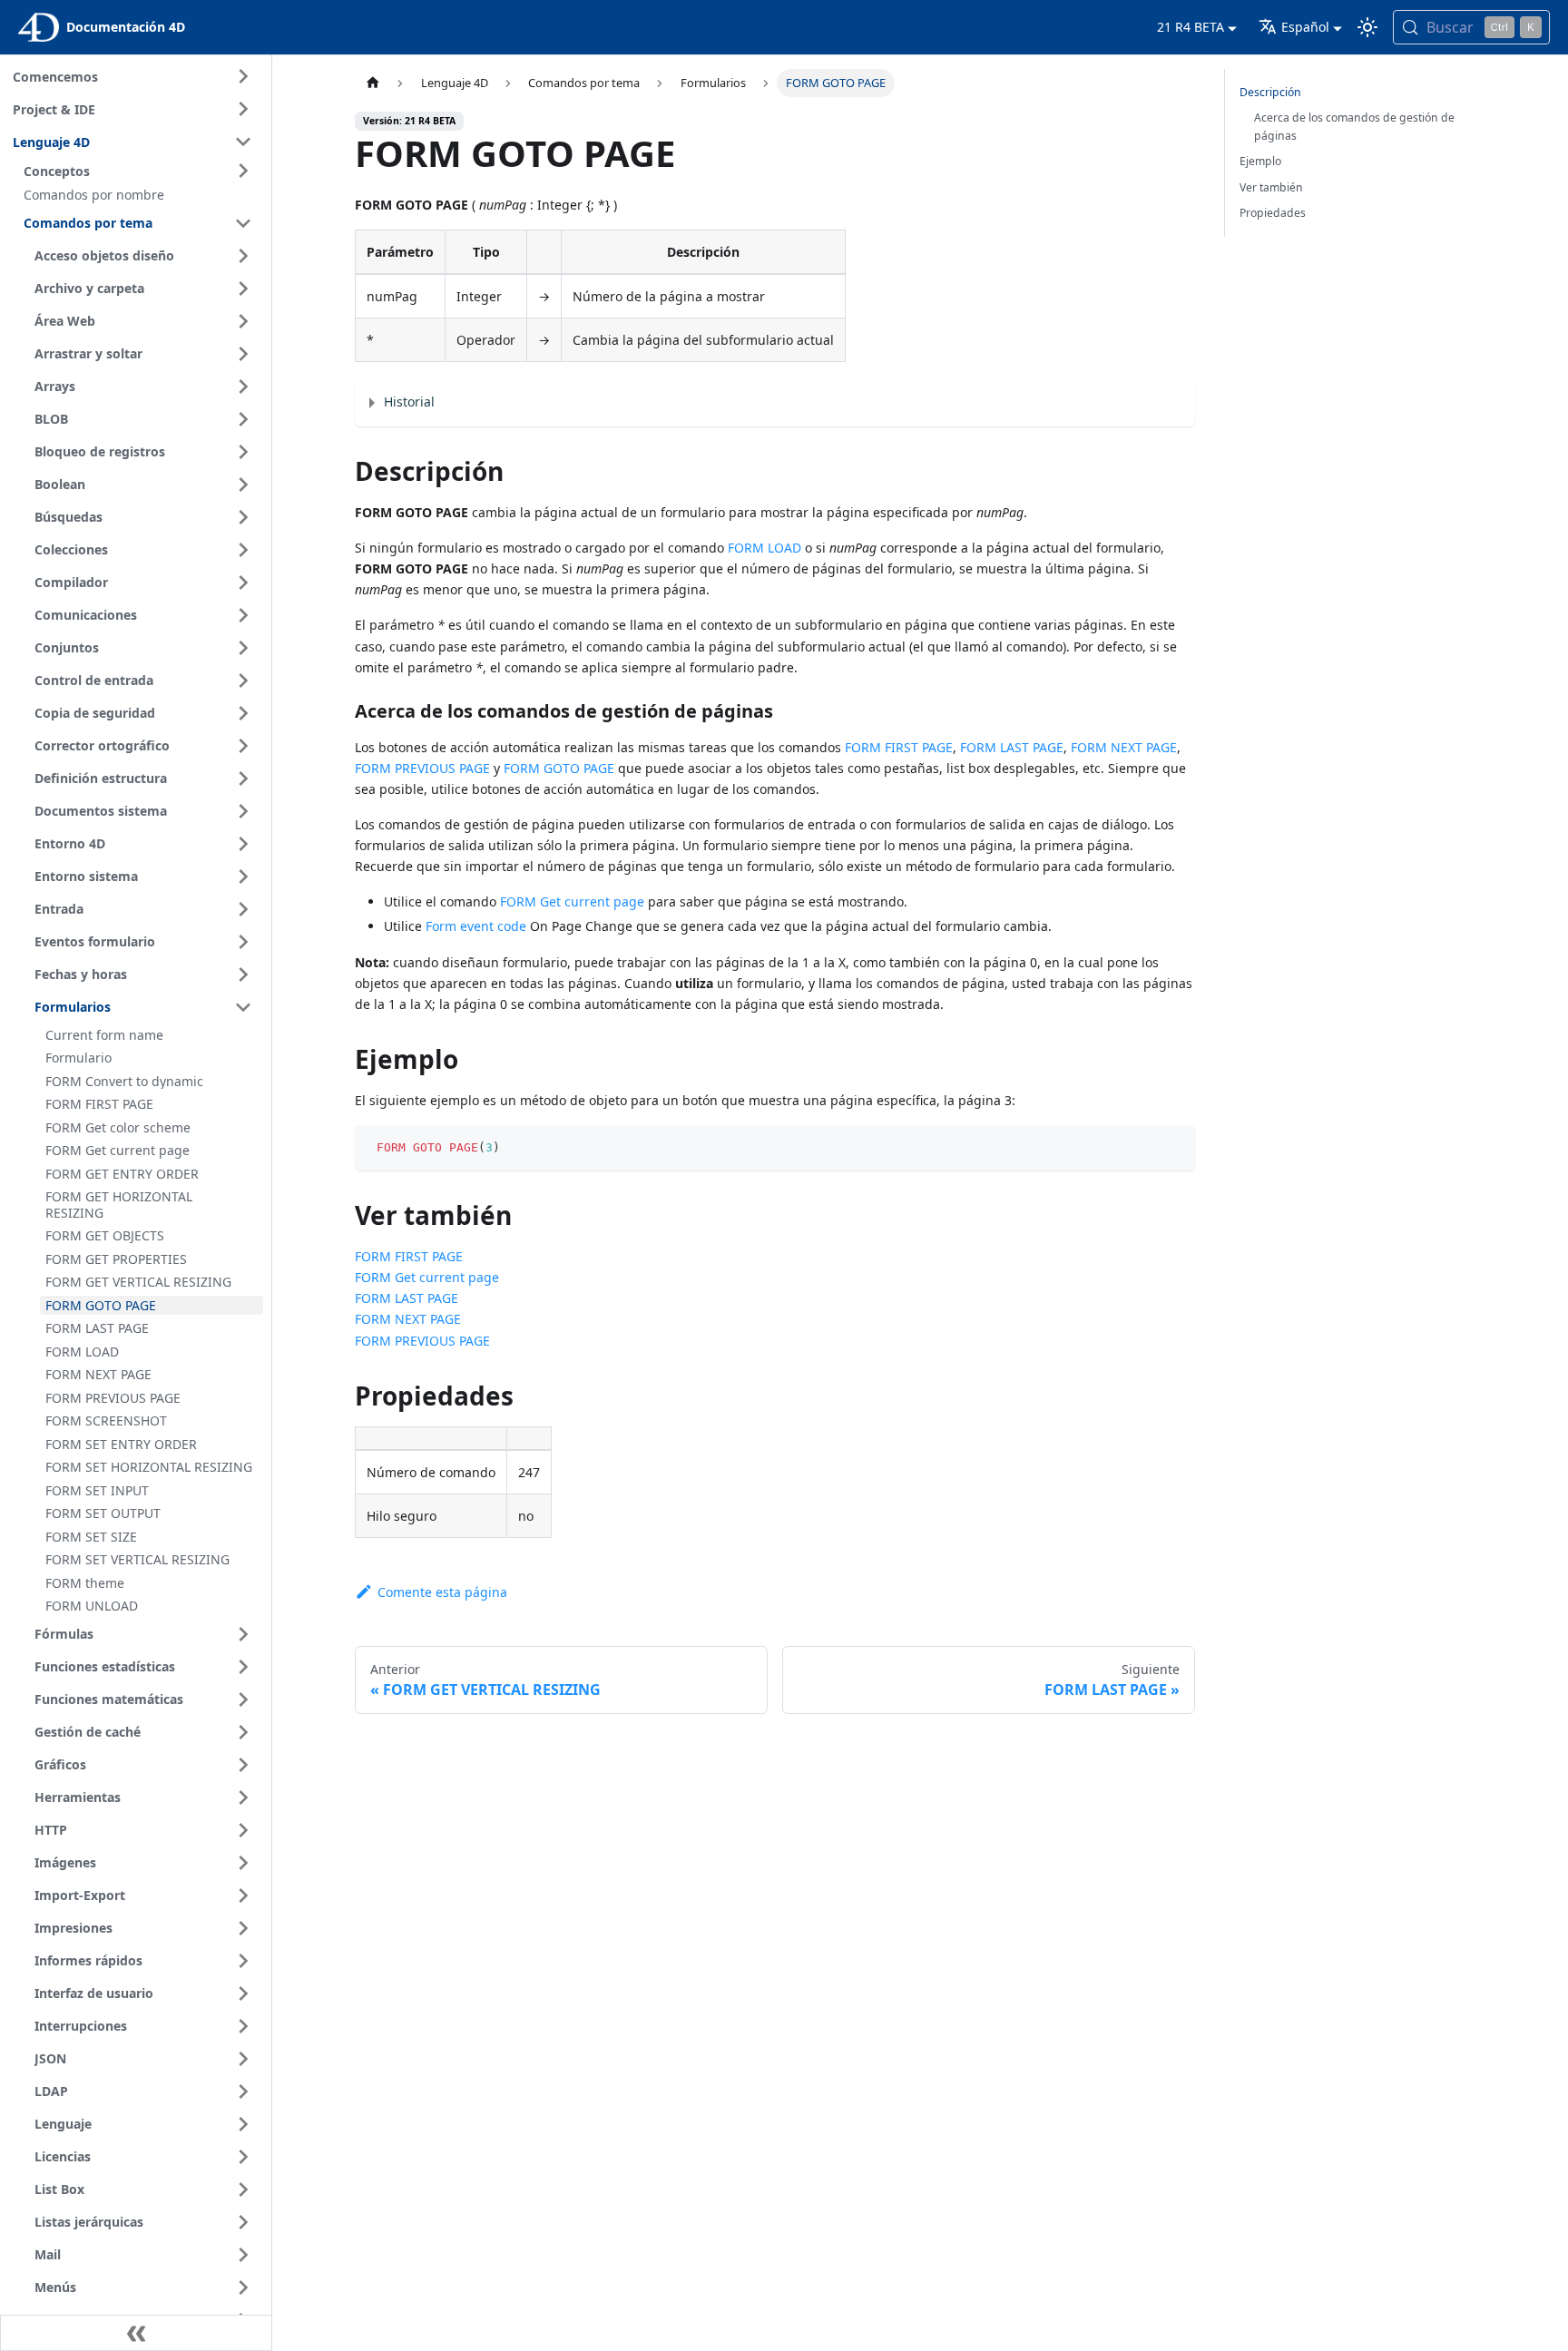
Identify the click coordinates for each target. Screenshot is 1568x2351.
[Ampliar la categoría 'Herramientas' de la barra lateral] (243, 1798)
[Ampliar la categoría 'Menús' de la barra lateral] (243, 2287)
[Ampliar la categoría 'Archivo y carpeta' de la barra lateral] (243, 289)
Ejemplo (1260, 161)
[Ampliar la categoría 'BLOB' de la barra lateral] (243, 419)
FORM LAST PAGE (1012, 747)
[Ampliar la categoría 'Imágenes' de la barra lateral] (243, 1863)
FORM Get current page (572, 901)
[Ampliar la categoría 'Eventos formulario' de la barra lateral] (243, 942)
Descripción (1270, 92)
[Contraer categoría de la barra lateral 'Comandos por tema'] (243, 223)
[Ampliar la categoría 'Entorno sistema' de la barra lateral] (243, 877)
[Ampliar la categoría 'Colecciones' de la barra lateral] (243, 550)
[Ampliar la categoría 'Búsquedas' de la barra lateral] (243, 517)
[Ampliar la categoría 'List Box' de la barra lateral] (243, 2189)
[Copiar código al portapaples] (1174, 1147)
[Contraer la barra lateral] (136, 2333)
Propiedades (1273, 213)
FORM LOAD (764, 548)
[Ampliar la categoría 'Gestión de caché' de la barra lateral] (243, 1732)
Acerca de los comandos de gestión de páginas (1354, 127)
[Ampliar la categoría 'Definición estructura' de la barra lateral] (243, 779)
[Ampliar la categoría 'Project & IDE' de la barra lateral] (243, 109)
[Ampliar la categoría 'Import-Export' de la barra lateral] (243, 1895)
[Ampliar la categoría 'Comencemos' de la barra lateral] (243, 76)
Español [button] (1305, 27)
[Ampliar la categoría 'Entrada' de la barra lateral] (243, 909)
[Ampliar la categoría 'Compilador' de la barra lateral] (243, 583)
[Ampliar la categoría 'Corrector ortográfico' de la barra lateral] (243, 746)
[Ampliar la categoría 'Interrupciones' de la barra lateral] (243, 2026)
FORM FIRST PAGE (899, 747)
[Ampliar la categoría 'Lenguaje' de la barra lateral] (243, 2124)
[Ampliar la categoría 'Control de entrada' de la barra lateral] (243, 681)
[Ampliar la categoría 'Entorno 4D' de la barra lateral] (243, 844)
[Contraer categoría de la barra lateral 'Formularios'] (243, 1007)
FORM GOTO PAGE (559, 768)
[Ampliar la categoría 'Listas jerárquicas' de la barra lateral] (243, 2222)
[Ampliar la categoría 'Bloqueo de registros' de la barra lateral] (243, 452)
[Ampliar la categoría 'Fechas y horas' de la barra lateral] (243, 975)
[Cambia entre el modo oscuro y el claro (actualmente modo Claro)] (1367, 27)
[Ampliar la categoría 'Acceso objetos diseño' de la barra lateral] (243, 256)
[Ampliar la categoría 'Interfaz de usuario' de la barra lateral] (243, 1993)
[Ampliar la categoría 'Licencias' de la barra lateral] (243, 2157)
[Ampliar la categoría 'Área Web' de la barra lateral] (243, 321)
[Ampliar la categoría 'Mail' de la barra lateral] (243, 2255)
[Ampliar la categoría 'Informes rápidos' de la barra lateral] (243, 1961)
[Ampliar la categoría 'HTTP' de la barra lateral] (243, 1830)
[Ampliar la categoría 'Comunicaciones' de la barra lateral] (243, 615)
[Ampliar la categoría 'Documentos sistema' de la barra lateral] (243, 811)
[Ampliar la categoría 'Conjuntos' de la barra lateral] (243, 648)
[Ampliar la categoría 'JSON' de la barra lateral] (243, 2059)
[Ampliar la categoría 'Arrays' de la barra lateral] (243, 387)
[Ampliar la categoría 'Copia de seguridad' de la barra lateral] (243, 713)
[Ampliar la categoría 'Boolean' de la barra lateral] (243, 485)
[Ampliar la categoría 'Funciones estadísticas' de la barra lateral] (243, 1667)
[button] (141, 171)
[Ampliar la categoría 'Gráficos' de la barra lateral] (243, 1765)
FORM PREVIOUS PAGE (422, 768)
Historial (409, 402)
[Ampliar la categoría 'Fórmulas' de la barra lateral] (243, 1634)
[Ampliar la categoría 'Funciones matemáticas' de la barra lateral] (243, 1700)
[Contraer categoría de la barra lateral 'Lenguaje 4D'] (243, 142)
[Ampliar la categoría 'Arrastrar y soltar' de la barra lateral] (243, 354)
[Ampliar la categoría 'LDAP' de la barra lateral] (243, 2091)
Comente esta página (442, 1592)
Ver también (1271, 187)
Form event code (476, 926)
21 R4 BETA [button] (1191, 27)
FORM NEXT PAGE (1124, 747)
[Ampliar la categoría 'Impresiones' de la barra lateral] (243, 1928)
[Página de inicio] (372, 83)
